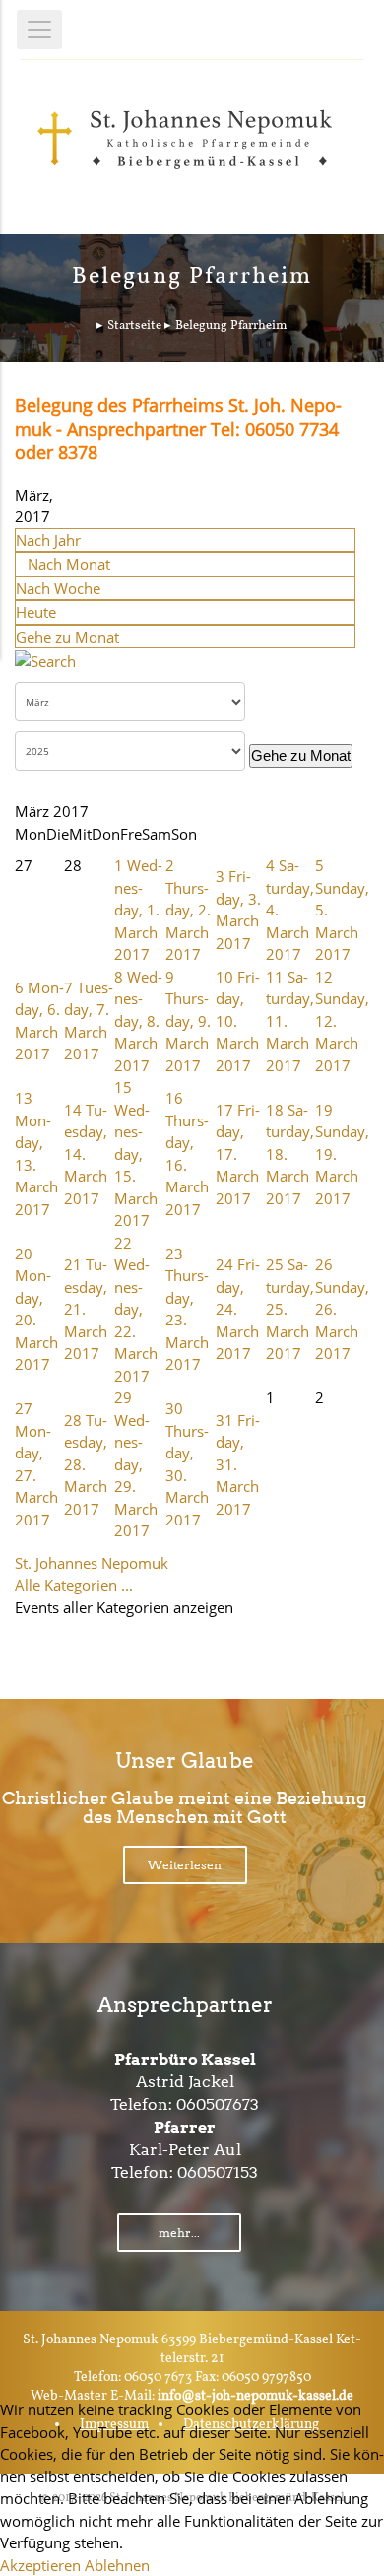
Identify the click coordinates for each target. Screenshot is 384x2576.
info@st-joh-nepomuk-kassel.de (256, 2396)
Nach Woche (58, 588)
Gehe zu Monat (67, 637)
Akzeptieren (40, 2565)
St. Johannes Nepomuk (92, 1563)
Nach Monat (69, 564)
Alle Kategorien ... (74, 1585)
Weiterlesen (185, 1865)
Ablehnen (117, 2565)
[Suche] (45, 659)
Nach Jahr (48, 540)
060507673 (218, 2104)
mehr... (179, 2233)
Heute (36, 612)
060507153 (218, 2172)
